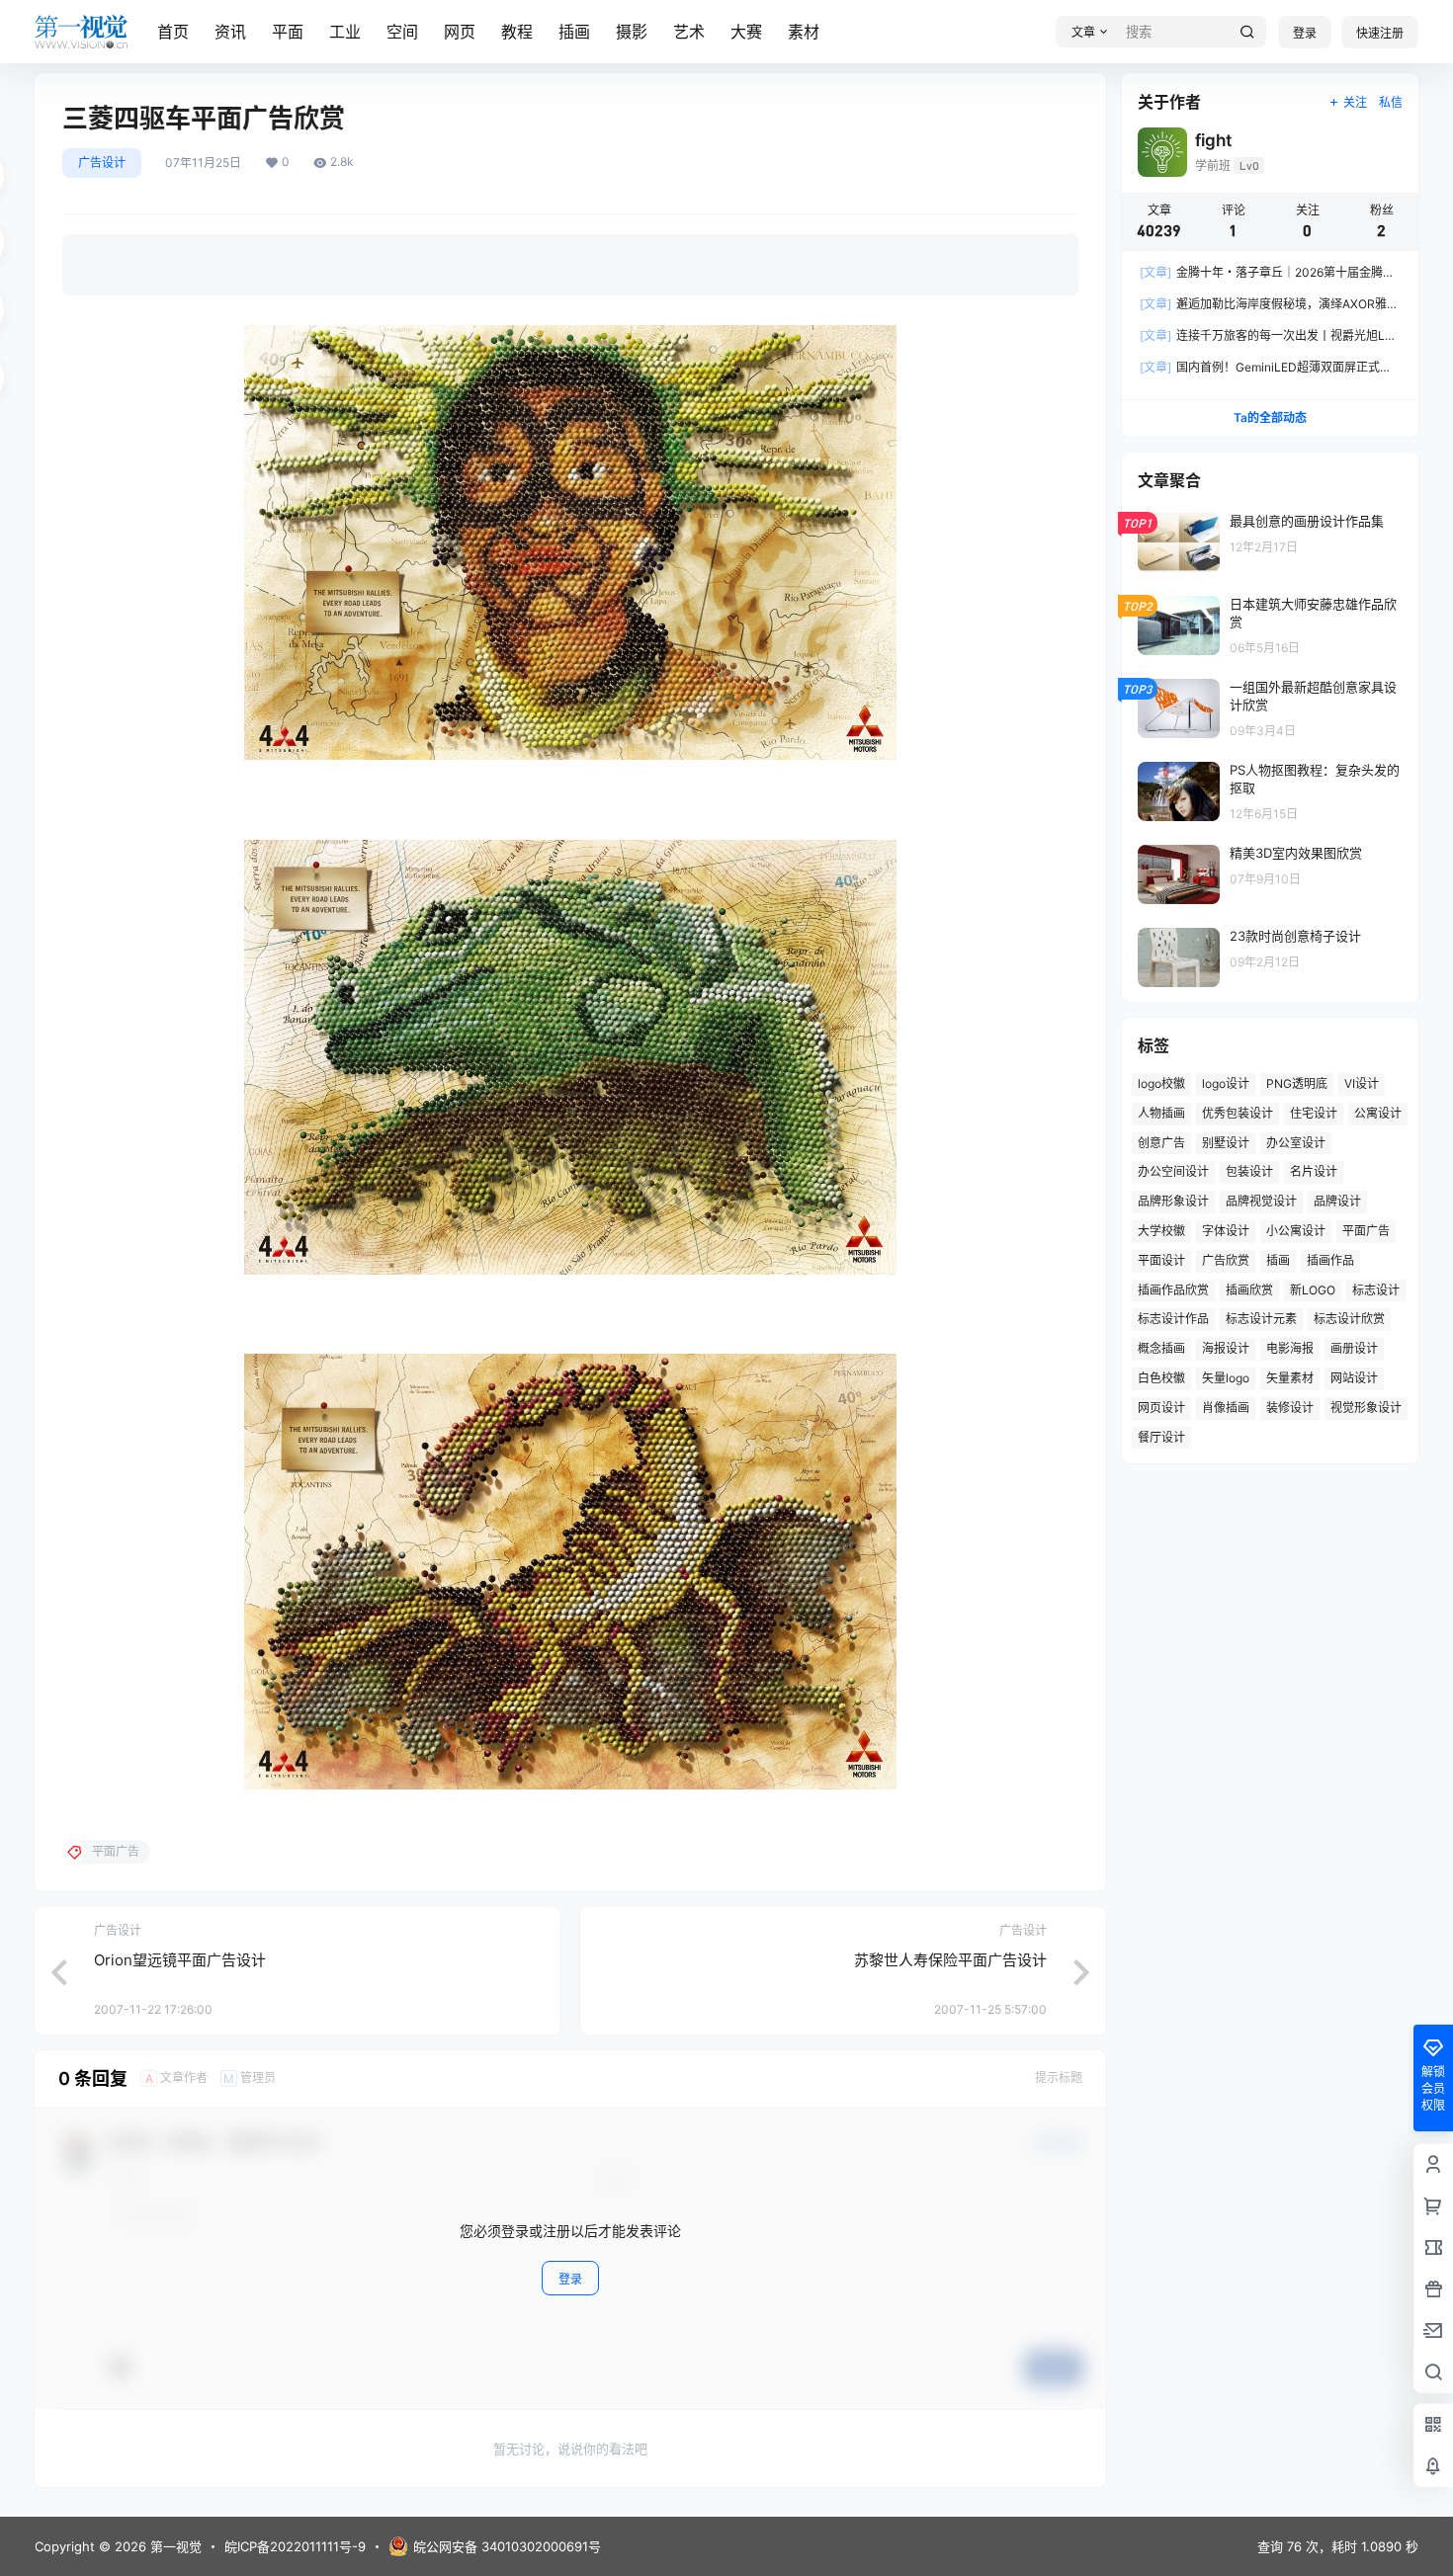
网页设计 (1161, 1408)
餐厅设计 (1161, 1437)
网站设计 (1354, 1378)
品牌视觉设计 (1261, 1201)
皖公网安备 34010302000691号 (507, 2546)
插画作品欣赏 (1173, 1290)
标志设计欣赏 (1349, 1319)
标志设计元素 (1261, 1319)
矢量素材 (1290, 1378)
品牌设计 (1337, 1201)
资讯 (230, 32)
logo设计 (1226, 1083)
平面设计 (1161, 1260)
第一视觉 (174, 2546)
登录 (1305, 33)
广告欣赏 (1226, 1260)
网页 (460, 32)
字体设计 (1226, 1231)
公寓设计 (1378, 1113)
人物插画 (1161, 1113)
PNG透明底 (1297, 1083)
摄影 (632, 32)
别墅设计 (1226, 1143)
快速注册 (1380, 33)
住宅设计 (1314, 1113)
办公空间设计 (1173, 1171)
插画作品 (1330, 1260)
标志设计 (1376, 1290)
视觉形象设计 (1366, 1408)
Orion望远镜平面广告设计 (180, 1960)
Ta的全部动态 (1270, 417)
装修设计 (1290, 1408)
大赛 (746, 32)
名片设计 (1314, 1171)
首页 (173, 32)
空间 (402, 32)
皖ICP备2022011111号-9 (295, 2546)
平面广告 (1366, 1231)
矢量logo (1226, 1378)
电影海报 (1290, 1348)
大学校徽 (1161, 1231)
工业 (345, 32)
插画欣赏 (1249, 1290)
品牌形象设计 (1173, 1201)
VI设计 (1362, 1083)
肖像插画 (1226, 1408)
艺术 (689, 32)
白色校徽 (1161, 1378)
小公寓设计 (1296, 1231)
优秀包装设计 (1238, 1113)
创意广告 (1161, 1143)
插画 (574, 32)
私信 (1391, 102)
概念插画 (1161, 1348)
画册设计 (1354, 1348)
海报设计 (1226, 1348)
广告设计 (102, 163)
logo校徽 (1161, 1083)
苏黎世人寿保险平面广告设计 (950, 1960)
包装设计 (1249, 1171)
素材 (804, 32)
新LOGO (1313, 1290)
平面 (288, 32)
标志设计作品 (1173, 1319)
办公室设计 (1296, 1143)
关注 (1355, 102)
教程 (517, 32)
